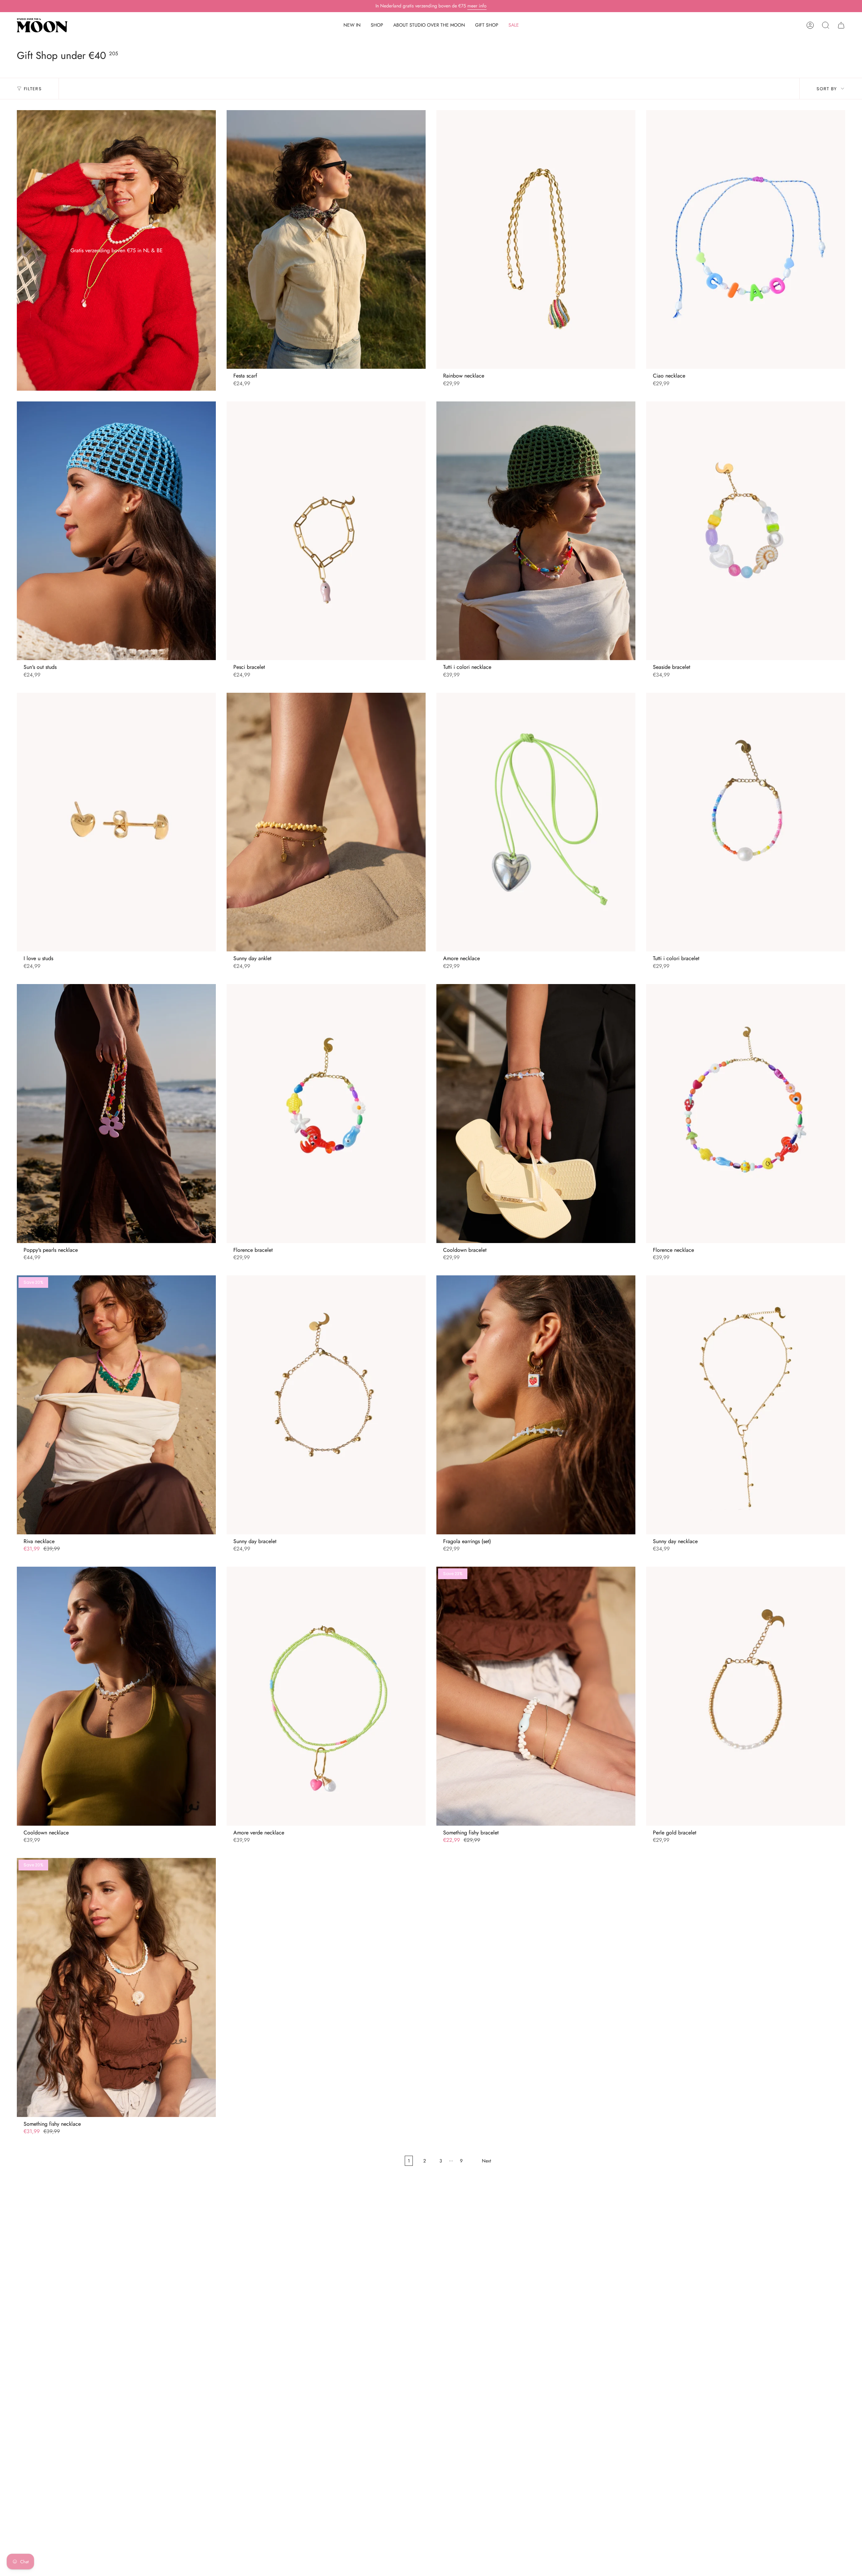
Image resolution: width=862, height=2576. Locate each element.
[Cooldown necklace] (116, 1696)
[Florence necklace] (746, 1113)
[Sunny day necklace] (746, 1405)
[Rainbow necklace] (536, 239)
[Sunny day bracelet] (326, 1405)
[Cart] (841, 25)
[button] (377, 25)
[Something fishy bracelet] (536, 1696)
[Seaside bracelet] (746, 531)
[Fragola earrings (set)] (536, 1405)
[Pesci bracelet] (326, 531)
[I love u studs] (116, 822)
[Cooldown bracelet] (536, 1113)
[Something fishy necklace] (116, 1987)
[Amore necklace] (536, 822)
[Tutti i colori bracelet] (746, 822)
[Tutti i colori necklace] (536, 531)
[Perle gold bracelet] (746, 1696)
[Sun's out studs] (116, 531)
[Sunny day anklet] (326, 822)
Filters (33, 89)
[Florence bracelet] (326, 1113)
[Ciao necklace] (746, 239)
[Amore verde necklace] (326, 1696)
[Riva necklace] (116, 1405)
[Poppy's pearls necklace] (116, 1113)
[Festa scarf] (326, 239)
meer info (477, 6)
